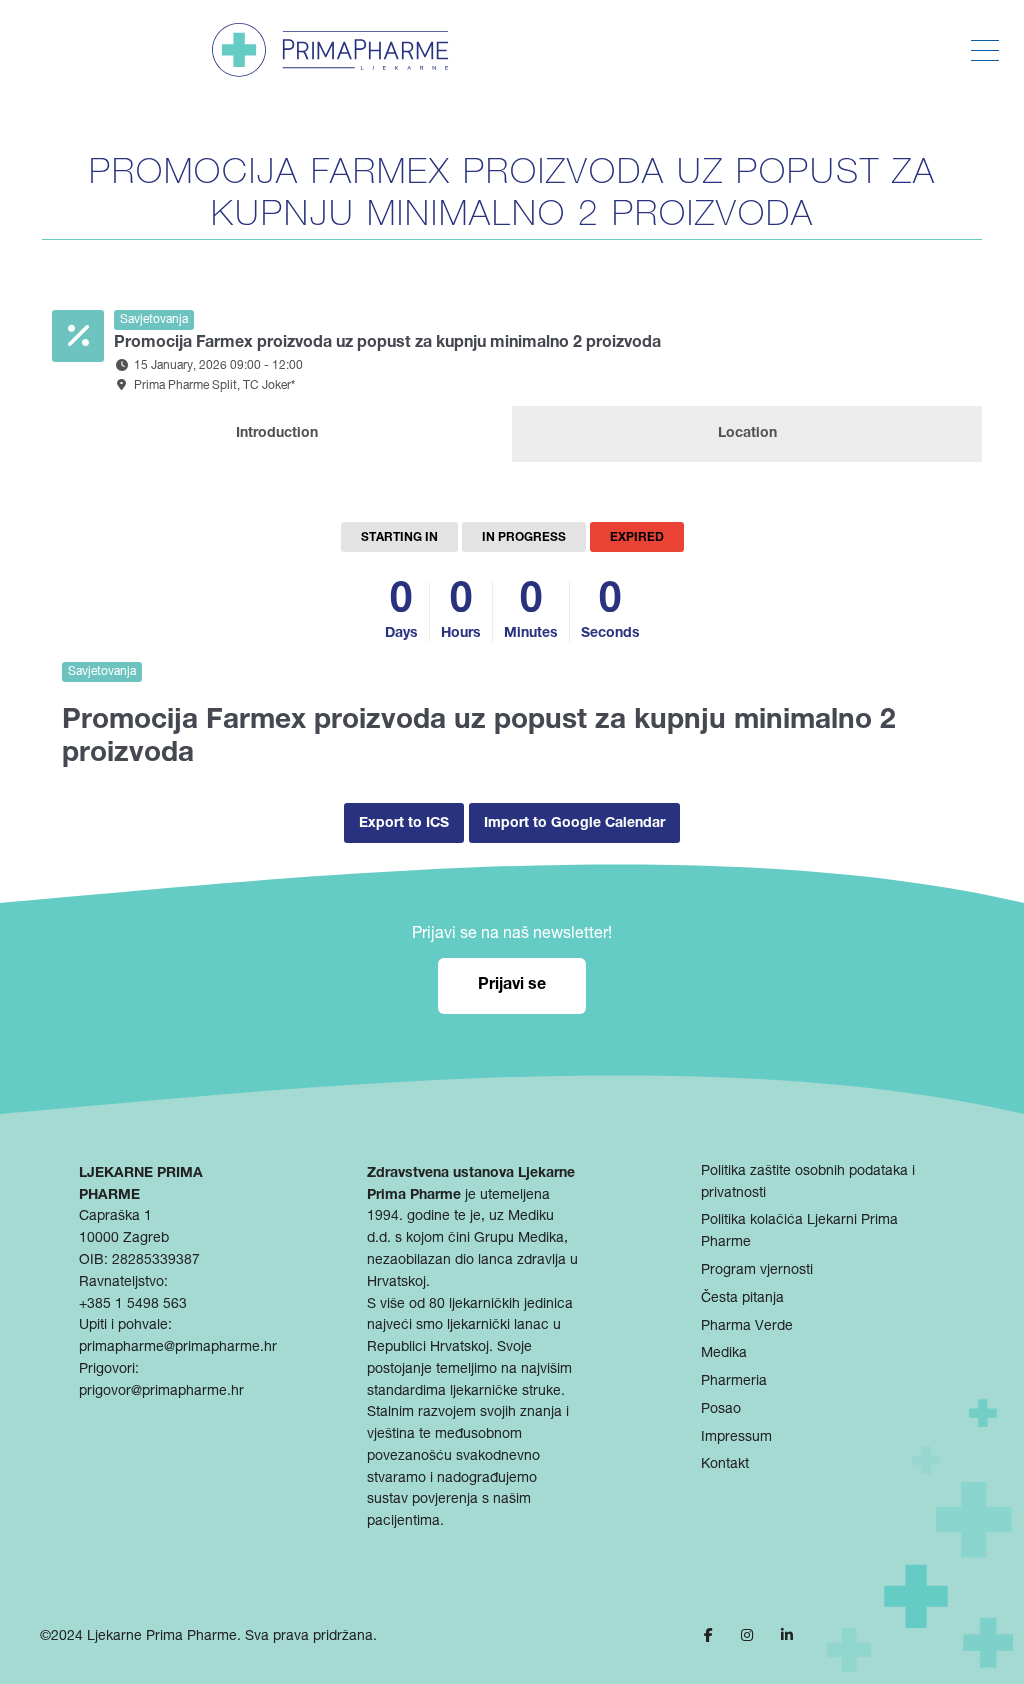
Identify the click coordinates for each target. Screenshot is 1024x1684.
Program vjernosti (757, 1271)
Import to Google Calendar (574, 824)
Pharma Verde (747, 1327)
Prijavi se (512, 986)
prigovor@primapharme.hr (161, 1392)
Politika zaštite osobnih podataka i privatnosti (808, 1183)
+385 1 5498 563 (133, 1305)
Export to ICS (404, 824)
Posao (721, 1410)
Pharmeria (734, 1382)
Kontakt (725, 1465)
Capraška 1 (115, 1217)
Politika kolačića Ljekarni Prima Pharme (799, 1232)
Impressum (736, 1438)
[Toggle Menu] (985, 51)
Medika (724, 1354)
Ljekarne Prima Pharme (162, 1637)
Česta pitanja (742, 1299)
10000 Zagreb (124, 1239)
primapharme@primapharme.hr (178, 1348)
